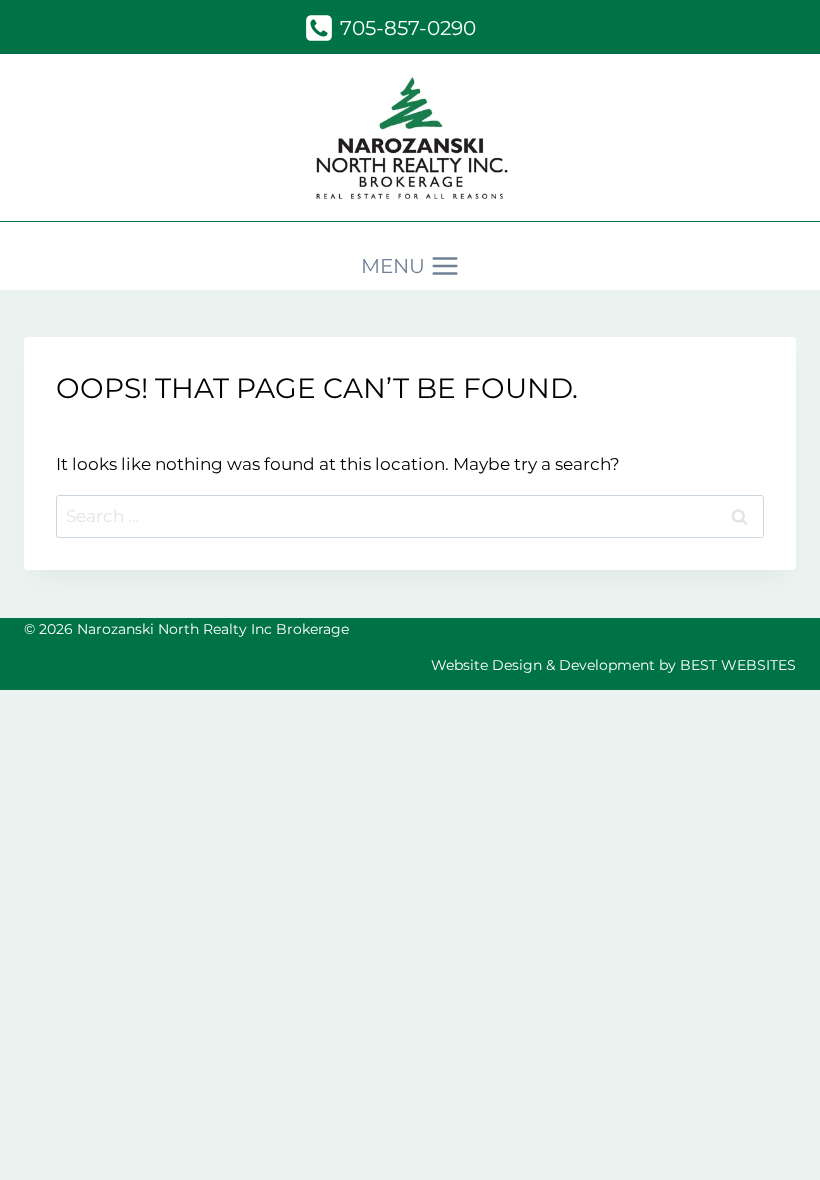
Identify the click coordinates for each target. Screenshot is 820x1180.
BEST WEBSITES (738, 665)
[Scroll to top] (769, 1136)
